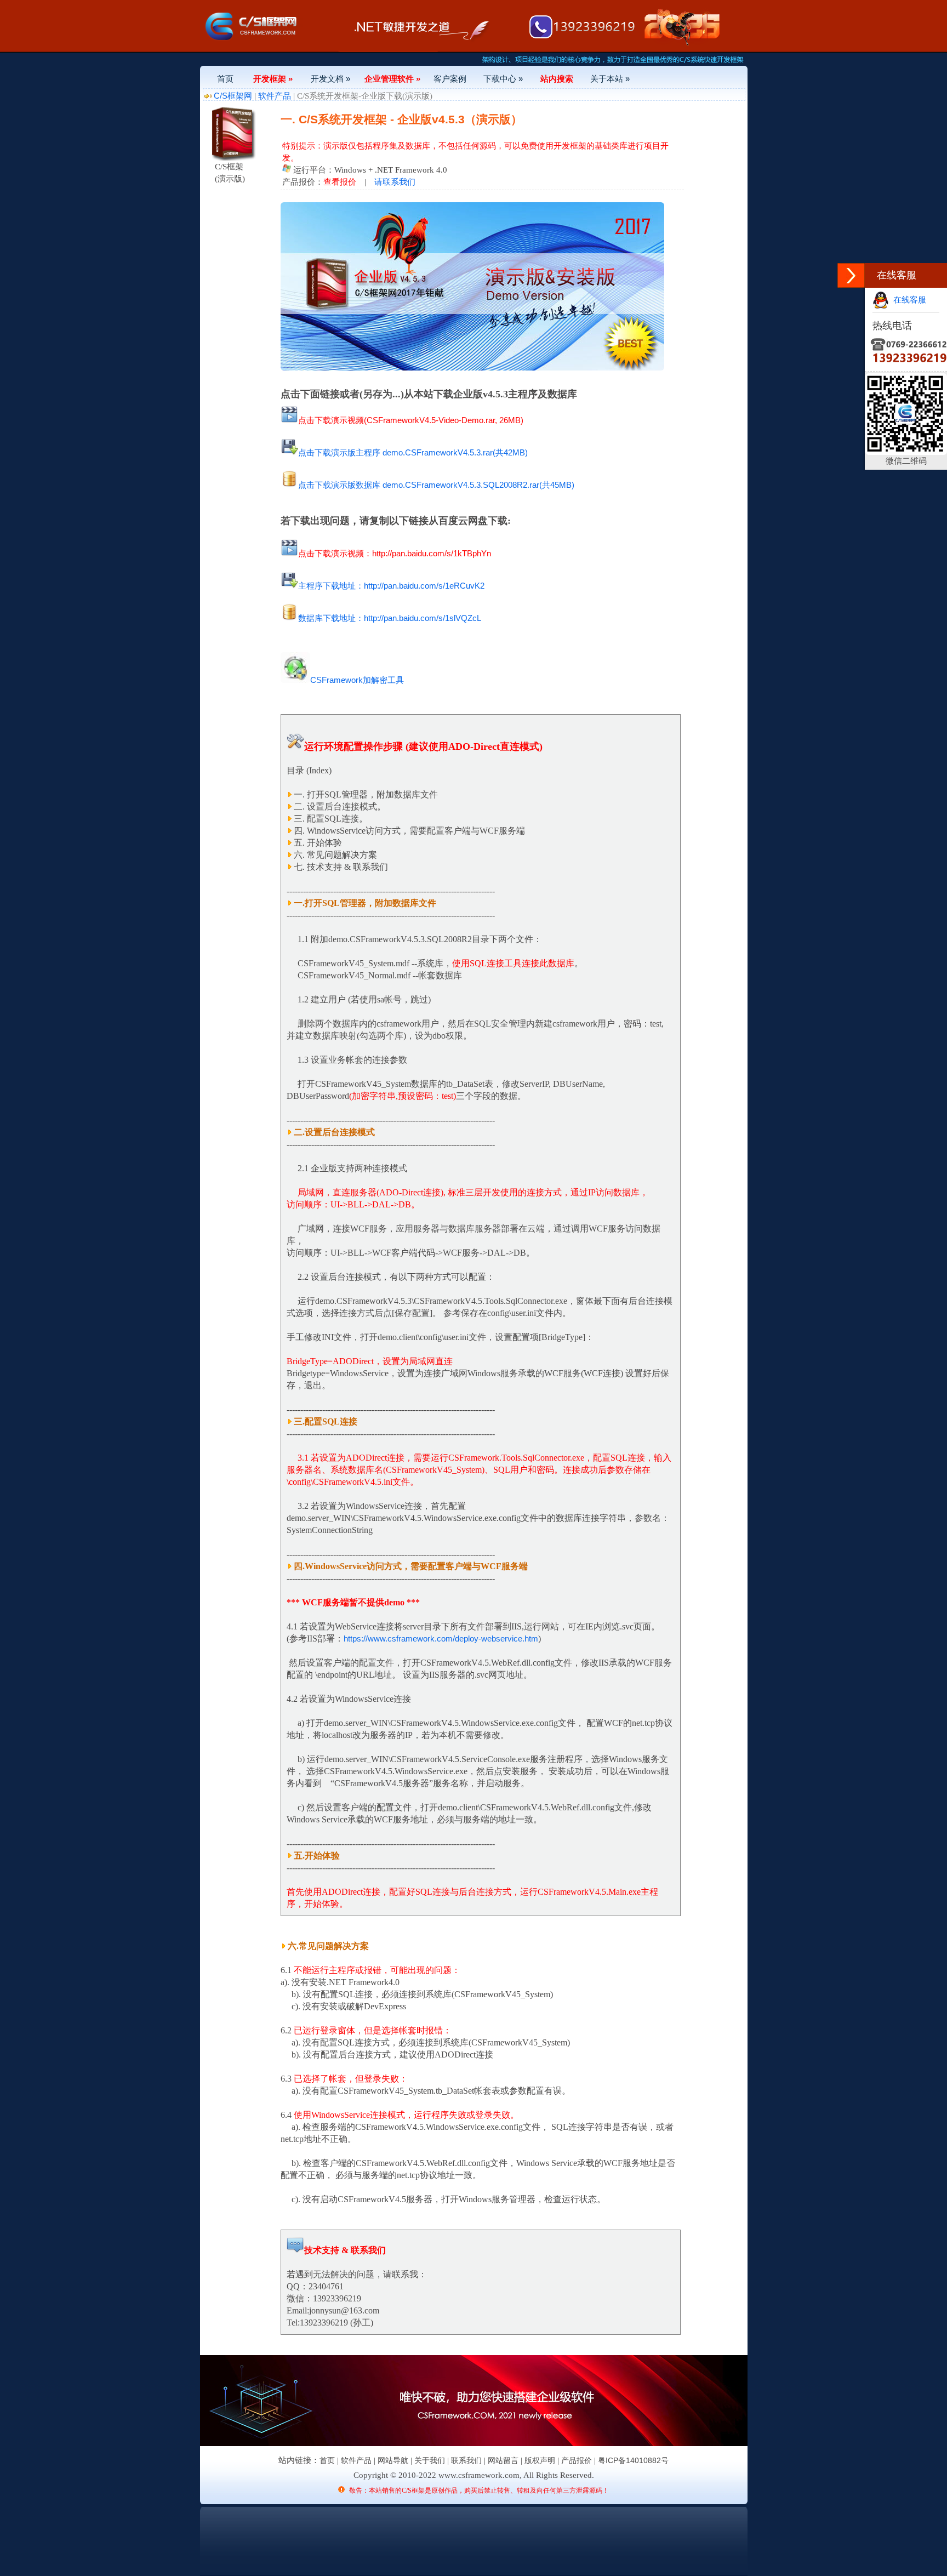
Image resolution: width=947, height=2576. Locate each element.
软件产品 (275, 96)
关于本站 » (610, 79)
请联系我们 (395, 182)
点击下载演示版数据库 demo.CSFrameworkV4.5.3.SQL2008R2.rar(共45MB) (436, 485)
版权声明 (540, 2460)
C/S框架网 (233, 96)
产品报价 (577, 2460)
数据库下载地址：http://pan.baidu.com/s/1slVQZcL (390, 618)
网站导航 (393, 2460)
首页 (225, 79)
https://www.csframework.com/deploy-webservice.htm (441, 1639)
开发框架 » (273, 79)
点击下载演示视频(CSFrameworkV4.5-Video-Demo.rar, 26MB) (411, 420)
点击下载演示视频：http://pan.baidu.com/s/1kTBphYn (395, 553)
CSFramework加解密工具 (357, 680)
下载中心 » (503, 79)
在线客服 (908, 300)
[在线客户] (851, 275)
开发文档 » (330, 79)
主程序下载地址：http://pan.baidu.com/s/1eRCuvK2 (391, 586)
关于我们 (430, 2460)
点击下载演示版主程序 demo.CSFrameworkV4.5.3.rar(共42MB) (413, 452)
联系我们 (466, 2460)
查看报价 (340, 182)
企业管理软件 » (392, 79)
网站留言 (503, 2460)
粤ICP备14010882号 (633, 2460)
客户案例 (450, 79)
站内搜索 (557, 79)
